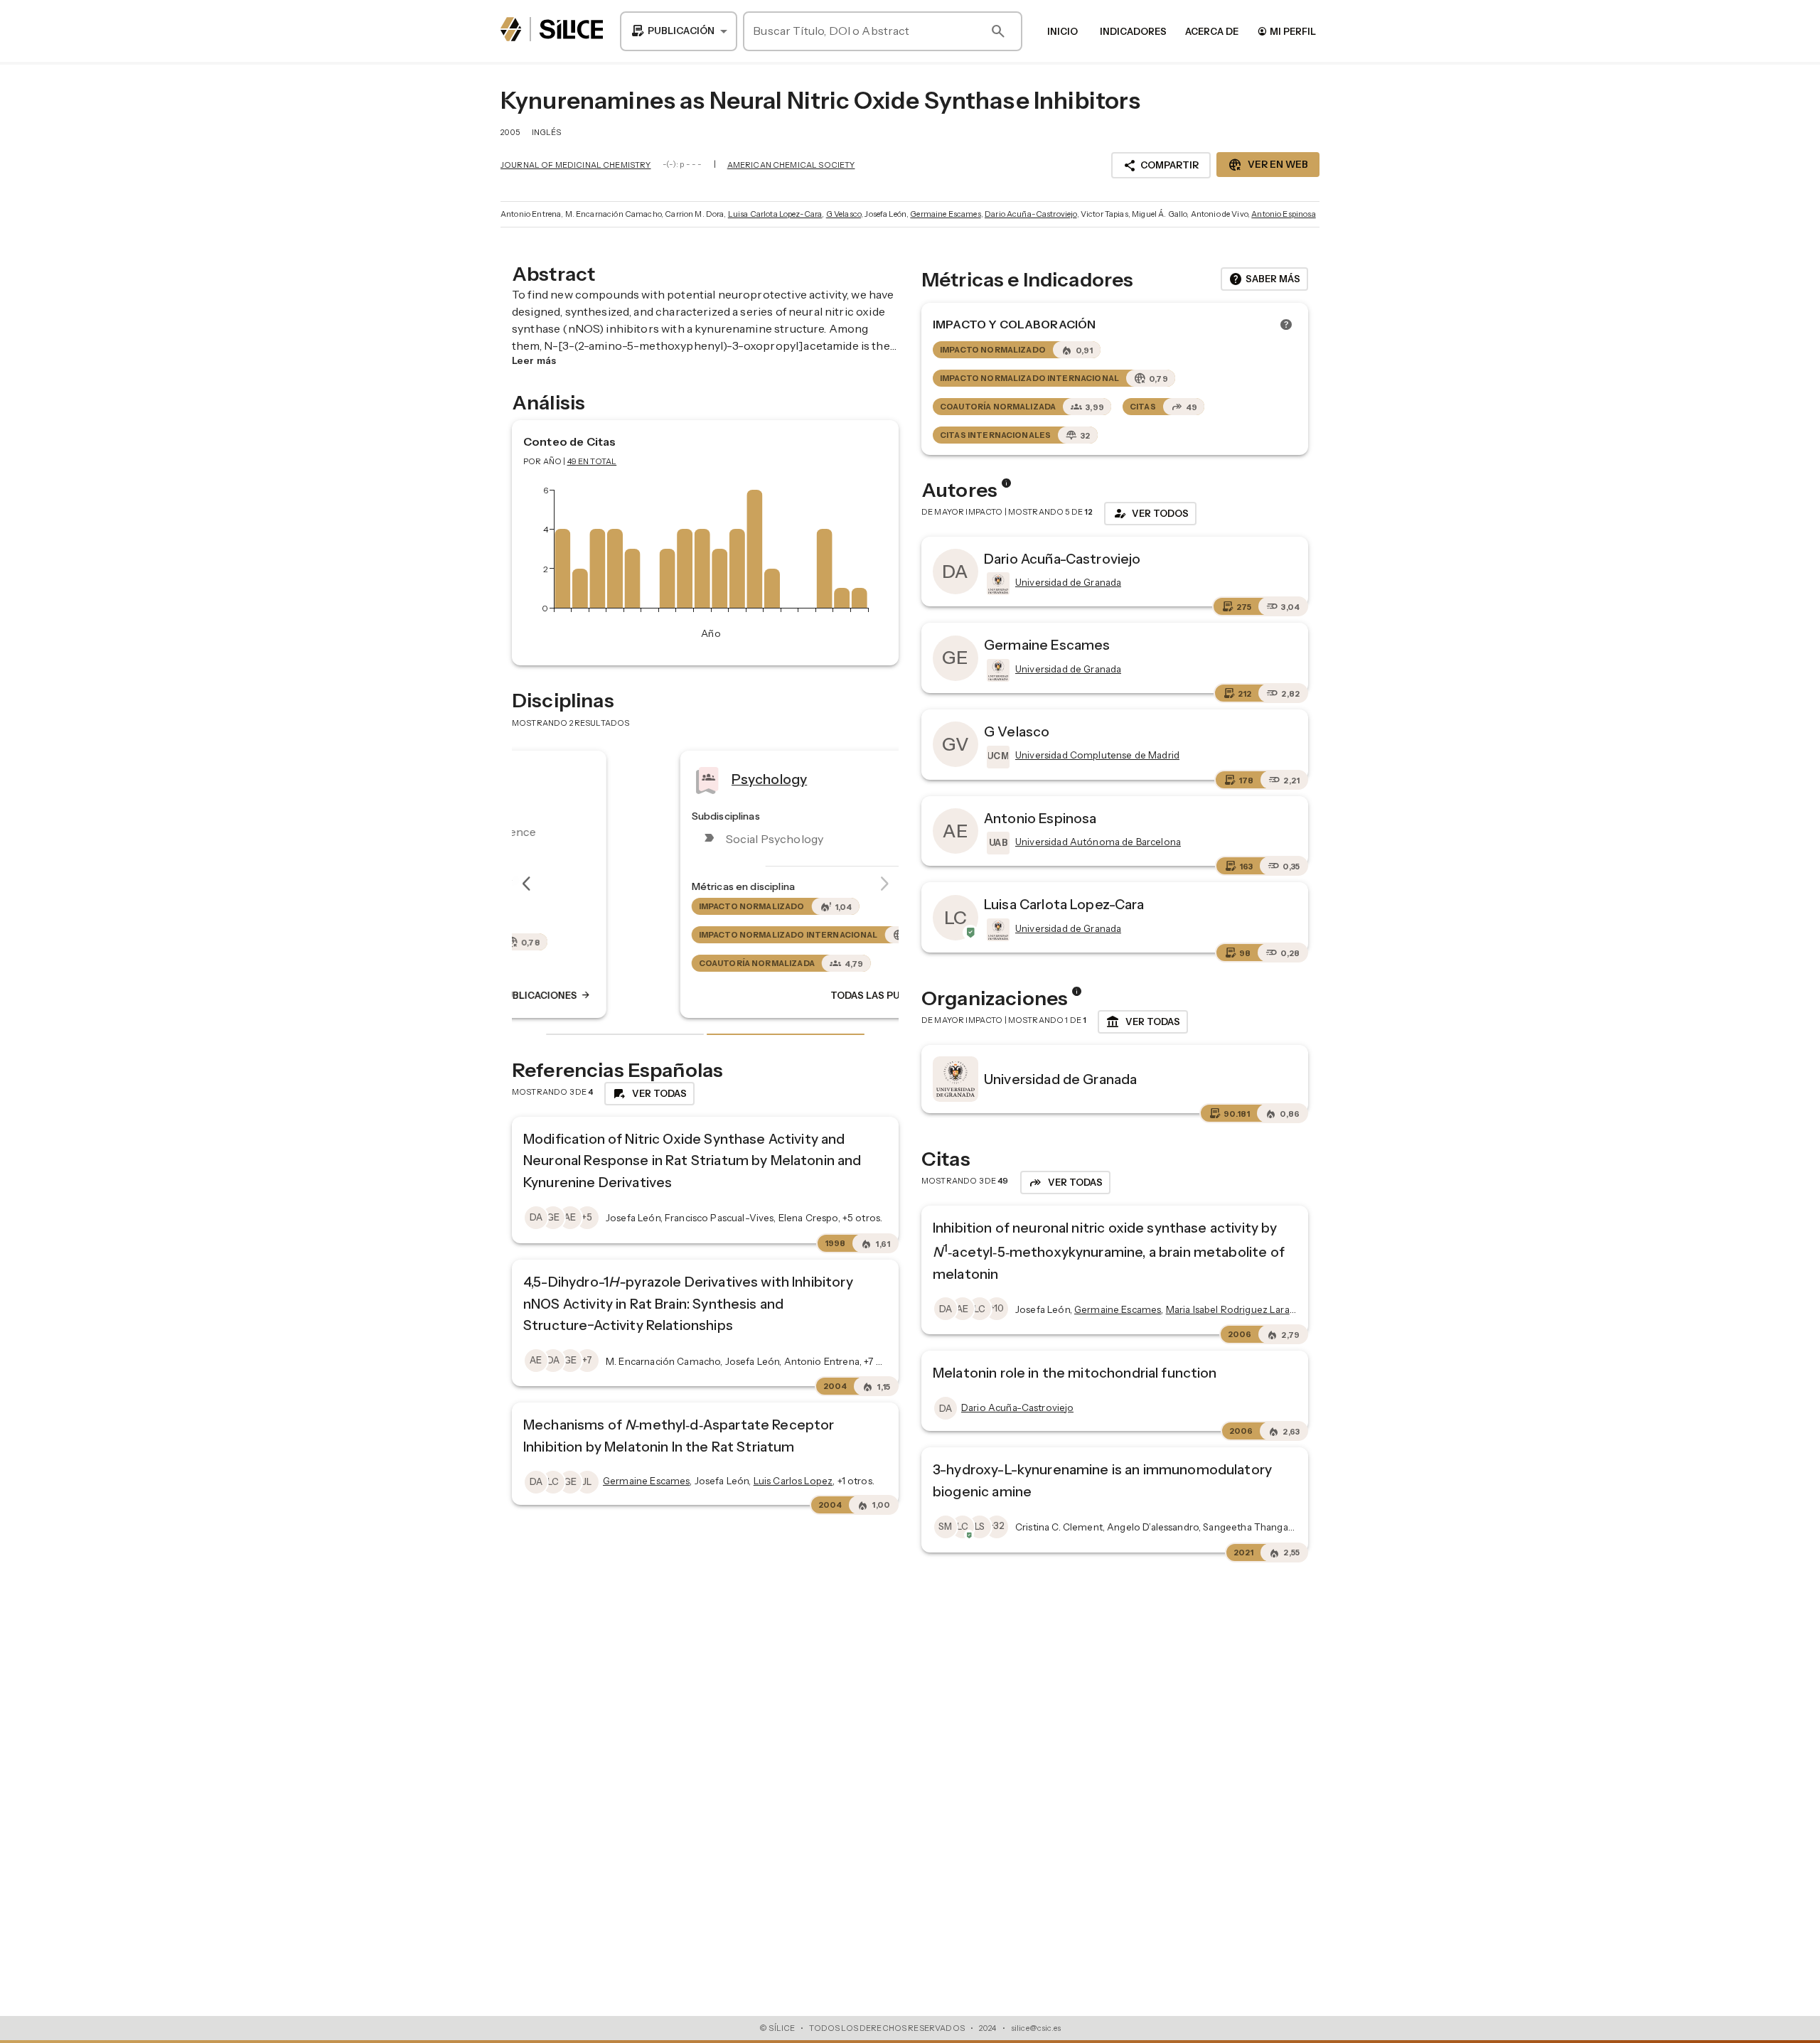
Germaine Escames (945, 214)
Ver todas (1143, 1022)
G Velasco (844, 214)
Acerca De (1212, 31)
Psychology (638, 779)
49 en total (592, 461)
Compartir (1161, 166)
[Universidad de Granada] (997, 584)
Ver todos (1150, 513)
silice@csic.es (1036, 2028)
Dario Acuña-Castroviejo (1031, 214)
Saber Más (1264, 279)
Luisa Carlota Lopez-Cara (775, 214)
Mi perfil (1286, 31)
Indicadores (1133, 31)
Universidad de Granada (1060, 1079)
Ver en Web (1268, 165)
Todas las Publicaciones (773, 995)
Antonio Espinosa (1283, 214)
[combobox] (679, 31)
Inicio (1062, 31)
